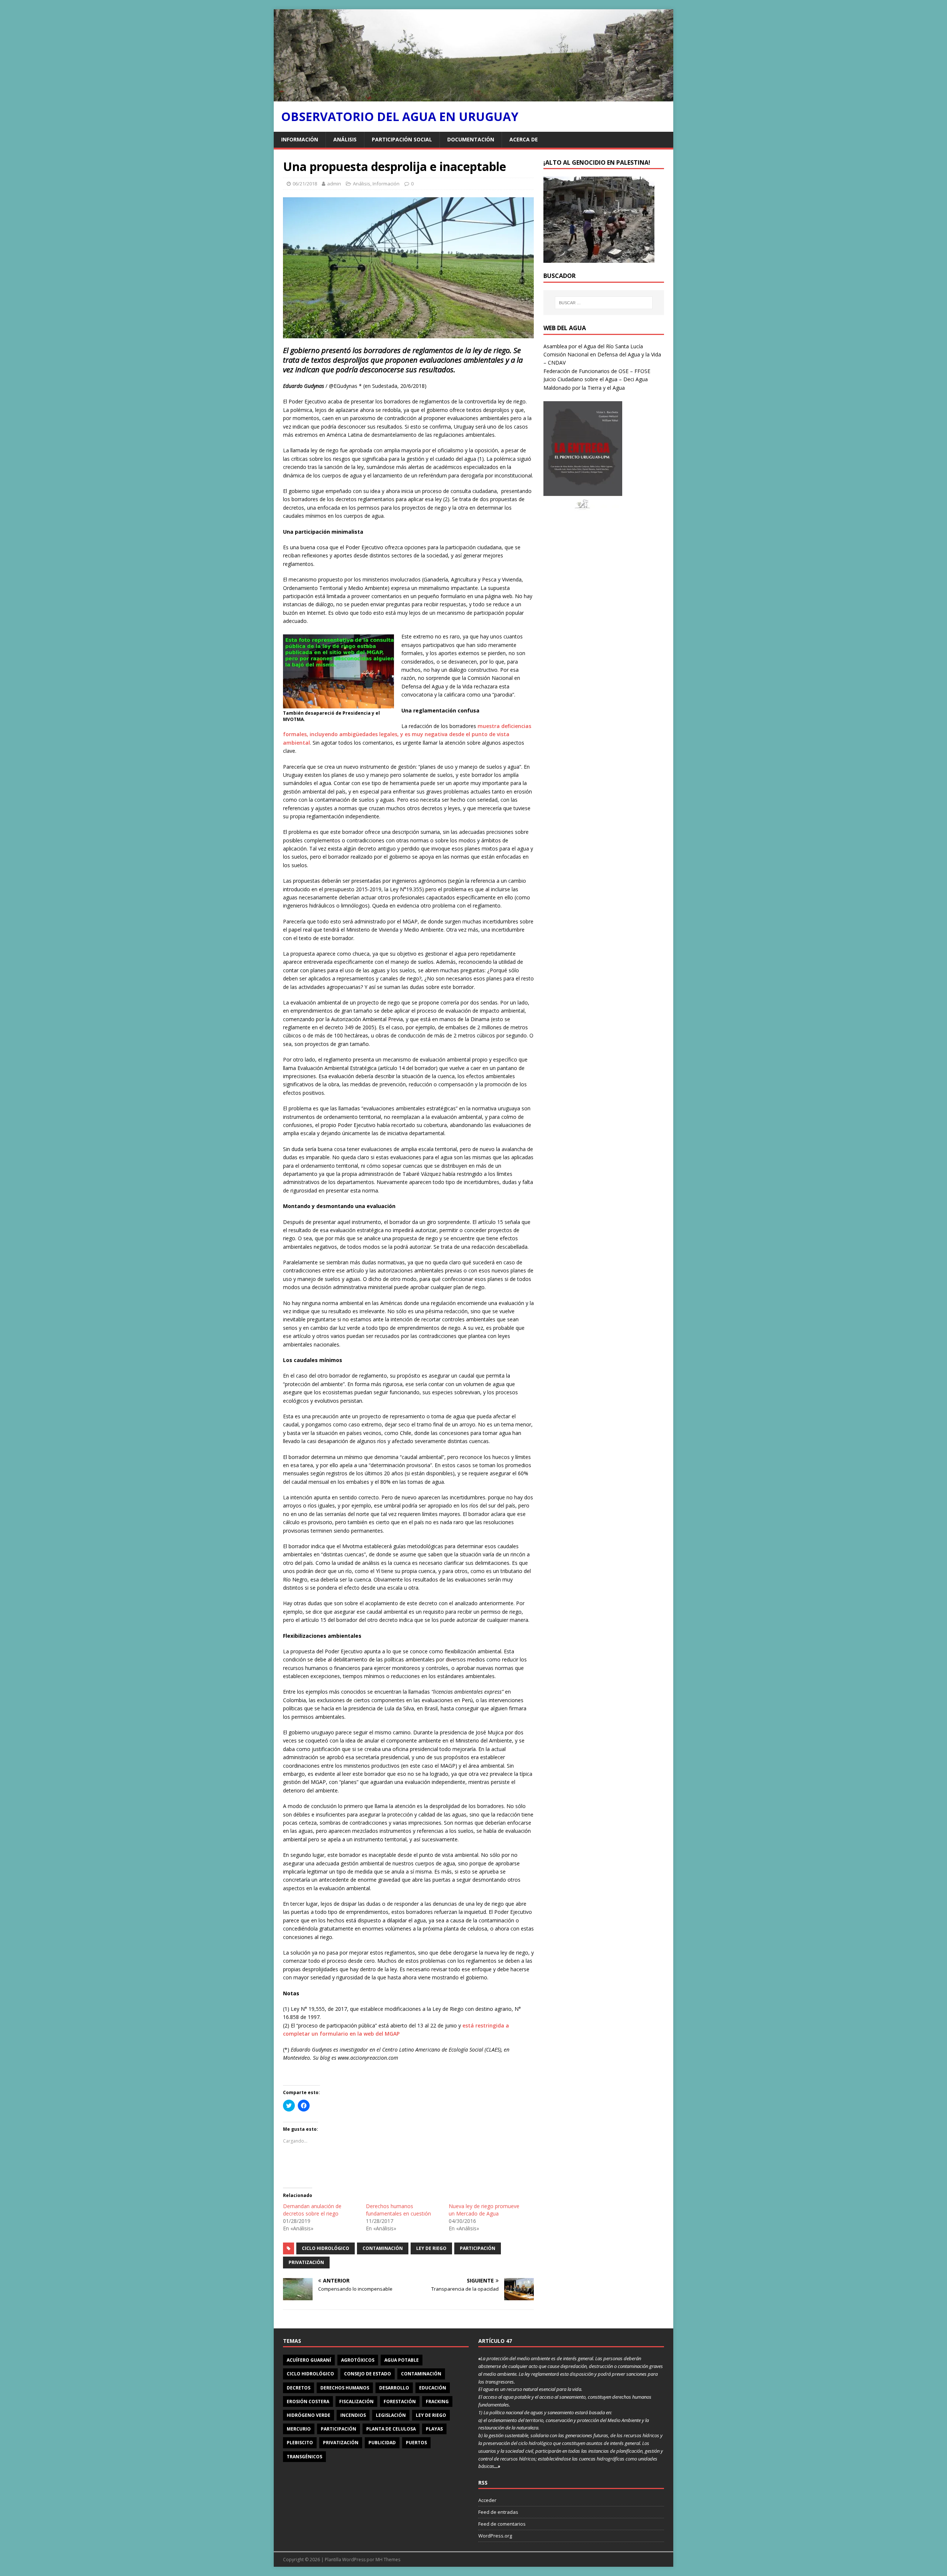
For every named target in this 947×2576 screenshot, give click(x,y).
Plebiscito (300, 2443)
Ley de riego (431, 2248)
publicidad (382, 2443)
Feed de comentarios (502, 2524)
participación (478, 2248)
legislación (391, 2415)
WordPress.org (495, 2536)
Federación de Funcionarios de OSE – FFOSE (597, 371)
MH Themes (388, 2560)
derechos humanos (345, 2388)
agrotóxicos (358, 2360)
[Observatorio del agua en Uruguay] (473, 97)
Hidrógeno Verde (309, 2415)
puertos (416, 2443)
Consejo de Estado (368, 2374)
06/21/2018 (305, 184)
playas (434, 2429)
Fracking (437, 2401)
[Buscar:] (604, 303)
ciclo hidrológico (326, 2248)
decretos (299, 2388)
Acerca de (524, 139)
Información (300, 139)
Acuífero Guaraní (309, 2360)
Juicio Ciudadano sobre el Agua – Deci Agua (596, 379)
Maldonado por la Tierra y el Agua (584, 388)
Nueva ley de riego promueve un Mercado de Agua (484, 2210)
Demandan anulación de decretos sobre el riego (312, 2210)
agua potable (402, 2360)
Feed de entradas (498, 2512)
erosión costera (308, 2401)
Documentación (471, 139)
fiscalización (356, 2401)
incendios (353, 2415)
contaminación (383, 2248)
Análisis (345, 139)
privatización (306, 2262)
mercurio (299, 2429)
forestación (400, 2401)
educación (433, 2388)
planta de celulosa (391, 2429)
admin (334, 184)
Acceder (487, 2500)
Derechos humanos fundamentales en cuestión (398, 2210)
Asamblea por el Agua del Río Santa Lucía (593, 346)
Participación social (402, 139)
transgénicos (304, 2457)
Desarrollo (394, 2388)
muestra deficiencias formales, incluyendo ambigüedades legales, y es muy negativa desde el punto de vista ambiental (407, 734)
